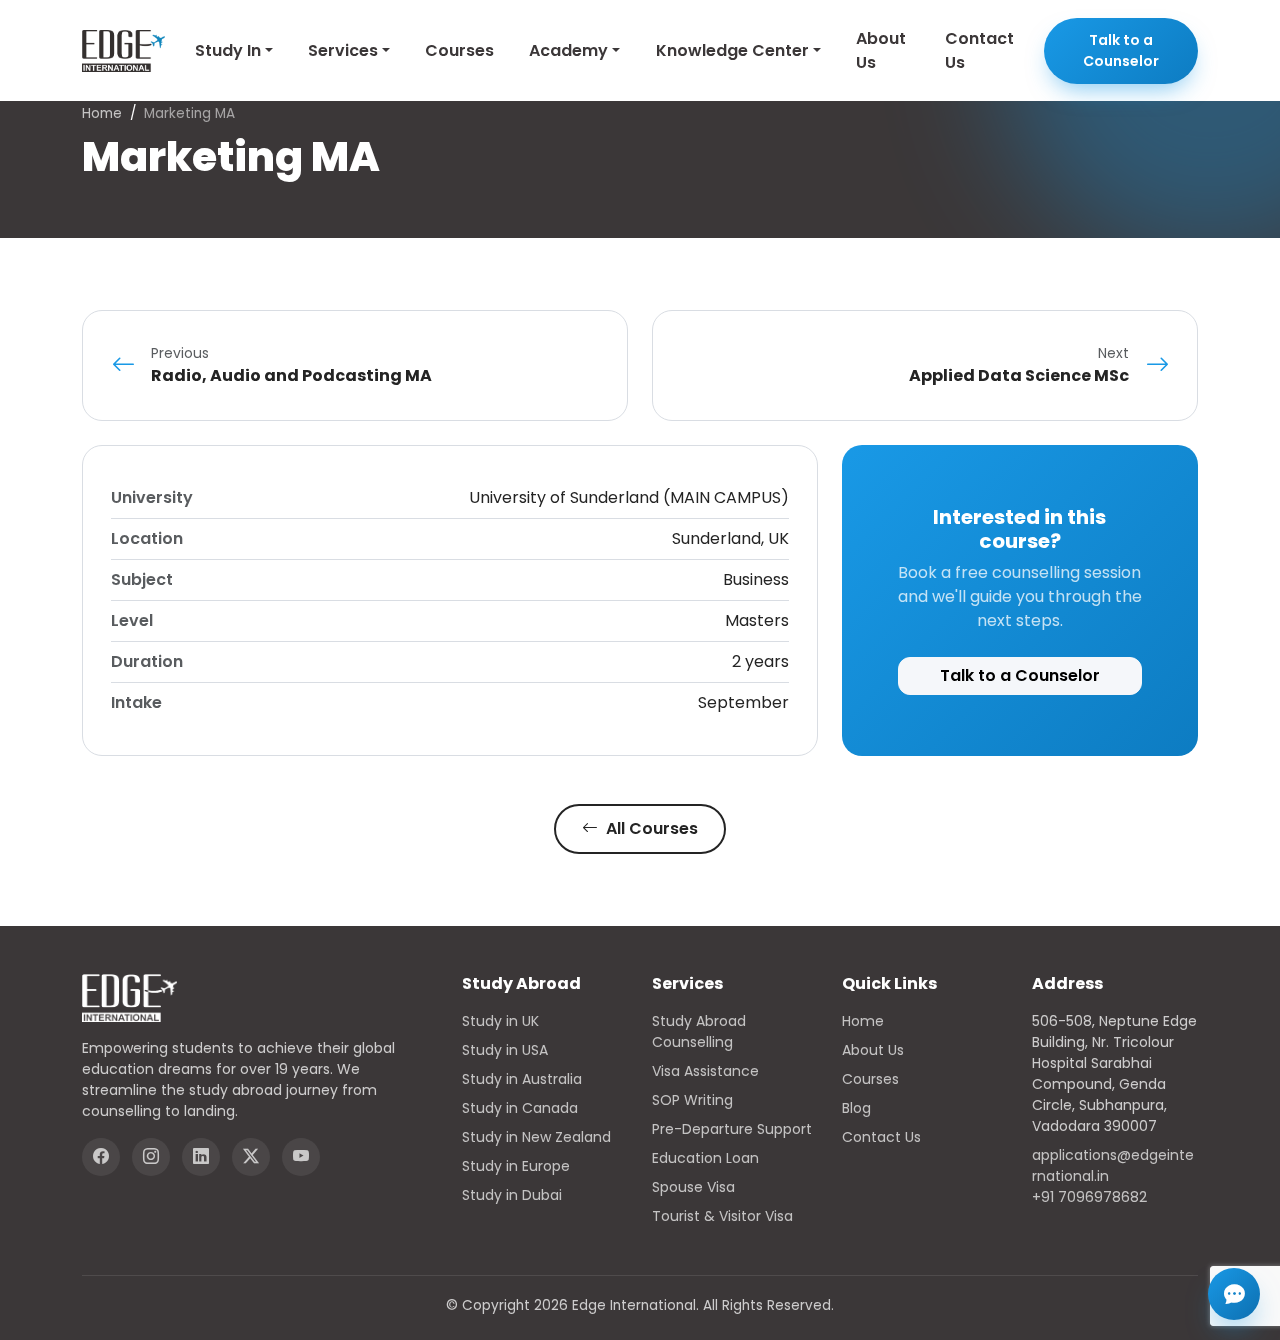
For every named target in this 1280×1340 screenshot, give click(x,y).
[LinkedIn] (201, 1157)
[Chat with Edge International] (1234, 1294)
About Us (881, 50)
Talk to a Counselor (1121, 50)
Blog (856, 1108)
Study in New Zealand (536, 1137)
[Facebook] (101, 1157)
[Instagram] (151, 1157)
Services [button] (343, 50)
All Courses (650, 828)
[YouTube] (301, 1157)
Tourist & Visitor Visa (722, 1216)
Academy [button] (568, 50)
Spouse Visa (693, 1187)
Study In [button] (228, 50)
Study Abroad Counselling (699, 1031)
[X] (251, 1157)
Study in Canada (520, 1108)
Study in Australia (522, 1079)
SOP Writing (692, 1100)
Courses (459, 50)
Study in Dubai (512, 1195)
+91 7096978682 (1089, 1197)
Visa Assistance (705, 1071)
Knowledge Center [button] (732, 50)
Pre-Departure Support (732, 1129)
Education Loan (705, 1158)
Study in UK (500, 1021)
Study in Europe (516, 1166)
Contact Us (979, 50)
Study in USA (505, 1050)
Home (102, 113)
